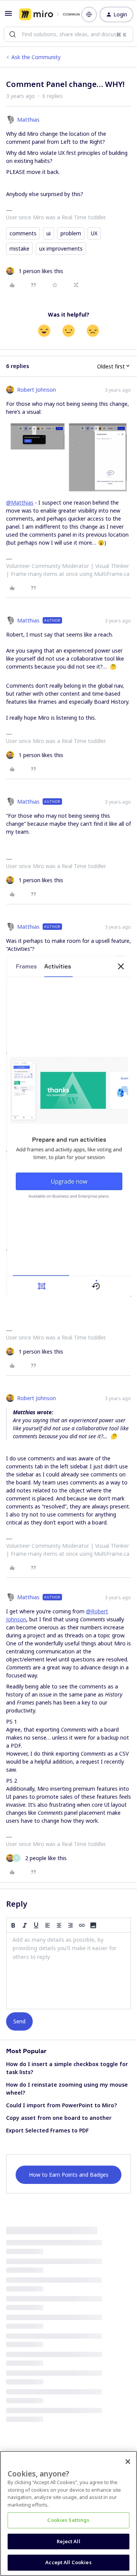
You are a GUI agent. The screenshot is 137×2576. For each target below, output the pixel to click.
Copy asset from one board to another (59, 2118)
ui (49, 233)
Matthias (28, 120)
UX (94, 233)
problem (71, 233)
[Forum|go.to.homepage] (45, 14)
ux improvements (61, 248)
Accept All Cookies (68, 2562)
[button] (8, 16)
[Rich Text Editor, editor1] (68, 1971)
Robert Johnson (37, 390)
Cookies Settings (68, 2520)
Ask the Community (36, 57)
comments (23, 233)
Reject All (68, 2541)
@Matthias (20, 502)
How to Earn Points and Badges (69, 2175)
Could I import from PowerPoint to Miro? (61, 2105)
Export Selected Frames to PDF (47, 2130)
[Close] (128, 2462)
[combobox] (68, 34)
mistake (19, 248)
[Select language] (89, 14)
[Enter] (13, 34)
